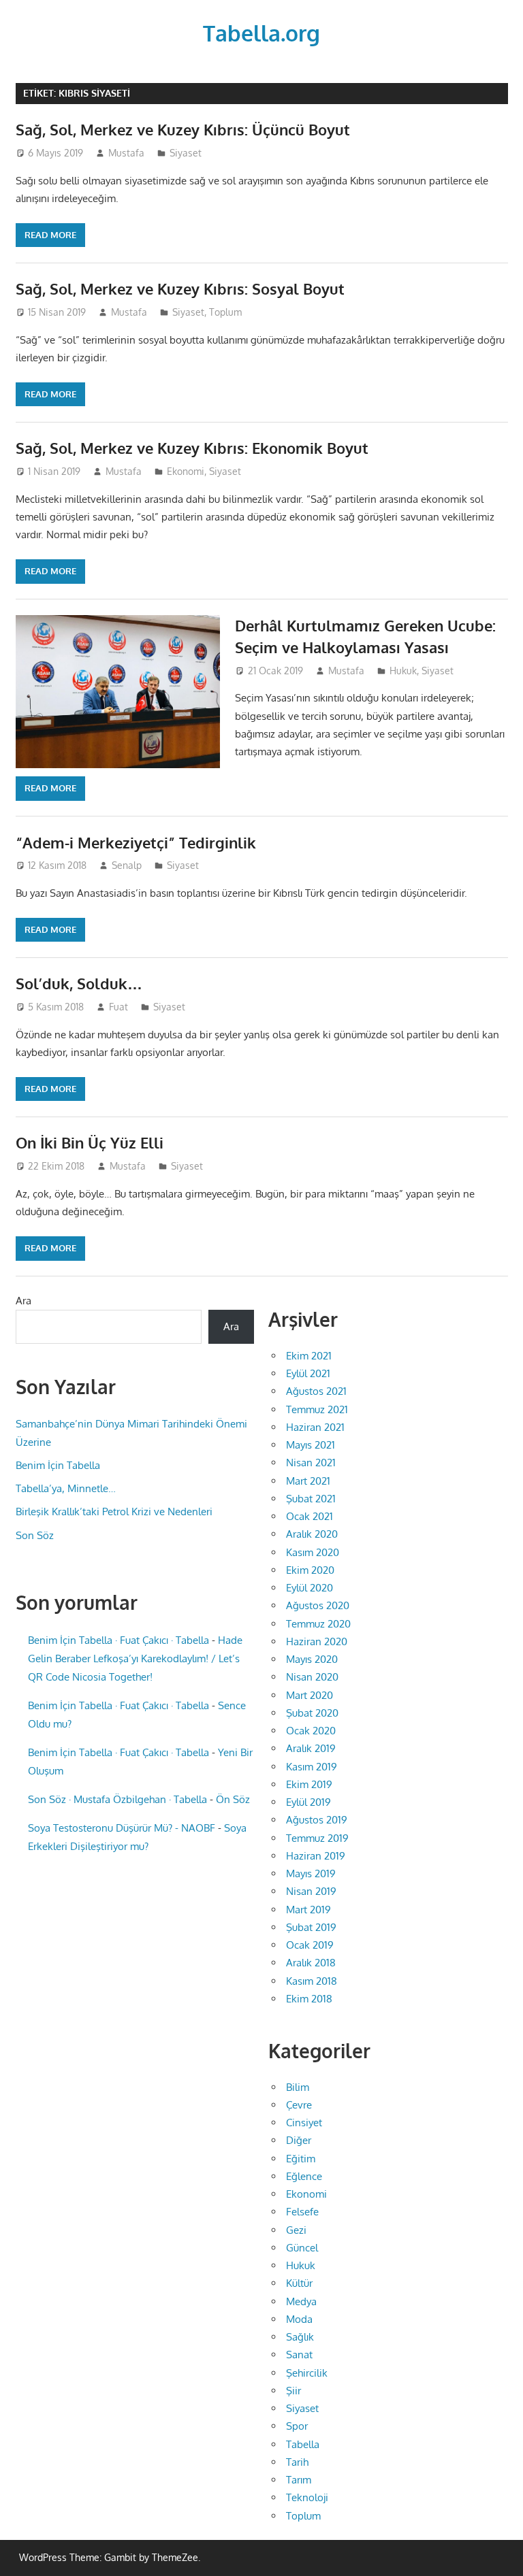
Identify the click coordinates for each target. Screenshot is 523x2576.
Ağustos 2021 (316, 1391)
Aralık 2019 (311, 1748)
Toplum (225, 312)
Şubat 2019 (311, 1927)
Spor (297, 2426)
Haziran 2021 (315, 1427)
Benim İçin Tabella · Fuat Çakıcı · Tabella (118, 1640)
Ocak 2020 (311, 1731)
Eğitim (301, 2159)
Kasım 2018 (312, 1981)
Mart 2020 (310, 1695)
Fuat (118, 1007)
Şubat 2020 (312, 1713)
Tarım (299, 2480)
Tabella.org (261, 33)
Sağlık (300, 2337)
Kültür (299, 2283)
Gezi (296, 2230)
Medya (301, 2301)
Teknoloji (307, 2497)
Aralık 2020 (312, 1534)
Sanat (299, 2355)
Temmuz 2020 (318, 1624)
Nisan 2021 (311, 1463)
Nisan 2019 (311, 1891)
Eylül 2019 (308, 1802)
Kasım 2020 (313, 1552)
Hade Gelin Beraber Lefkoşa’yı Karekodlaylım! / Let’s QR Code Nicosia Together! (135, 1658)
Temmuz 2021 (317, 1409)
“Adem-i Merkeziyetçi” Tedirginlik (136, 842)
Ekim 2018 (309, 1999)
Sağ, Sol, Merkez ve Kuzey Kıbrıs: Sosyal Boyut (180, 288)
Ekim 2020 (310, 1570)
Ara (23, 1301)
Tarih (297, 2462)
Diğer (299, 2140)
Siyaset (186, 153)
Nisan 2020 (312, 1677)
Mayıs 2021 (311, 1445)
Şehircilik (307, 2373)
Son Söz (35, 1535)
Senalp (127, 865)
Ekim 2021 (309, 1356)
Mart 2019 (308, 1910)
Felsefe (302, 2212)
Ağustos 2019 (317, 1820)
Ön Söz (233, 1799)
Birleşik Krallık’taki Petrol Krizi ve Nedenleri (114, 1512)
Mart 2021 (308, 1481)
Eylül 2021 (308, 1373)
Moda (299, 2319)
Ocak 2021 (310, 1516)
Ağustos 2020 (318, 1605)
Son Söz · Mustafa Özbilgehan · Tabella (117, 1799)
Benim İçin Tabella (58, 1465)
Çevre (299, 2105)
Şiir (294, 2391)
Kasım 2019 (312, 1767)
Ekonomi (186, 471)
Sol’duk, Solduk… (79, 983)
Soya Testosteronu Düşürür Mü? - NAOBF (122, 1828)
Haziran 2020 (317, 1641)
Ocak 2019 (310, 1945)
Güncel (302, 2248)
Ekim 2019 (309, 1784)
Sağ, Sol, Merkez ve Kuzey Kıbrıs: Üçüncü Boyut (183, 129)
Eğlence (304, 2176)
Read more (50, 235)
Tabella (303, 2444)
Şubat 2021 (311, 1499)
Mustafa (126, 153)
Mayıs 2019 (311, 1873)
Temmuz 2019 (317, 1838)
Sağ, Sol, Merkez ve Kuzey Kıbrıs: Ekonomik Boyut (192, 448)
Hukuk (403, 671)
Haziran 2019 (316, 1856)
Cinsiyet (304, 2123)
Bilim (298, 2087)
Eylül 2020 (310, 1588)
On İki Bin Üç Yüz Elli (90, 1142)
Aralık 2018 (311, 1963)
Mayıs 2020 (312, 1659)
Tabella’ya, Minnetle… (66, 1488)
